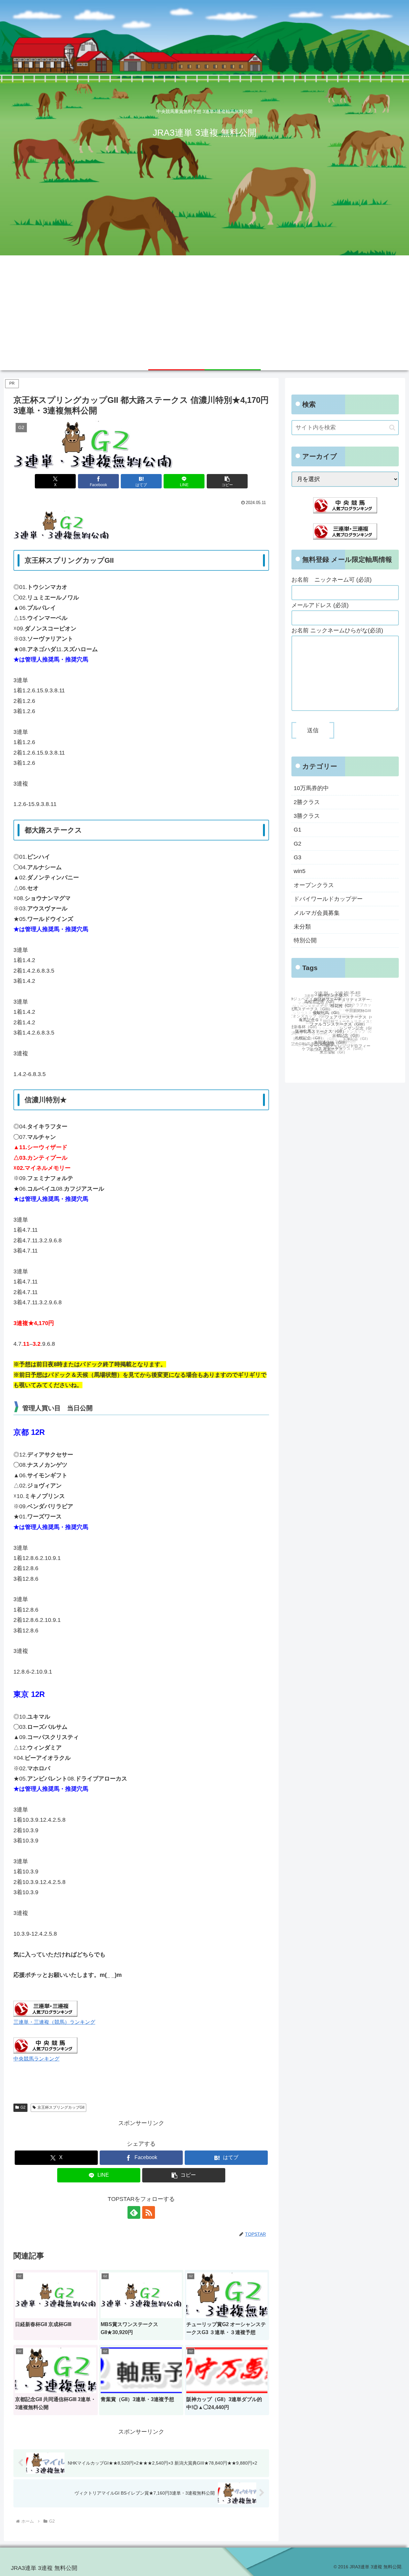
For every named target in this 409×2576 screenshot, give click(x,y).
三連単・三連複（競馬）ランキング (54, 2022)
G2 (23, 2107)
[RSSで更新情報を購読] (149, 2212)
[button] (227, 481)
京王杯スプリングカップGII (61, 2107)
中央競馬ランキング (36, 2059)
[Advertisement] (204, 303)
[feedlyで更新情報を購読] (134, 2212)
